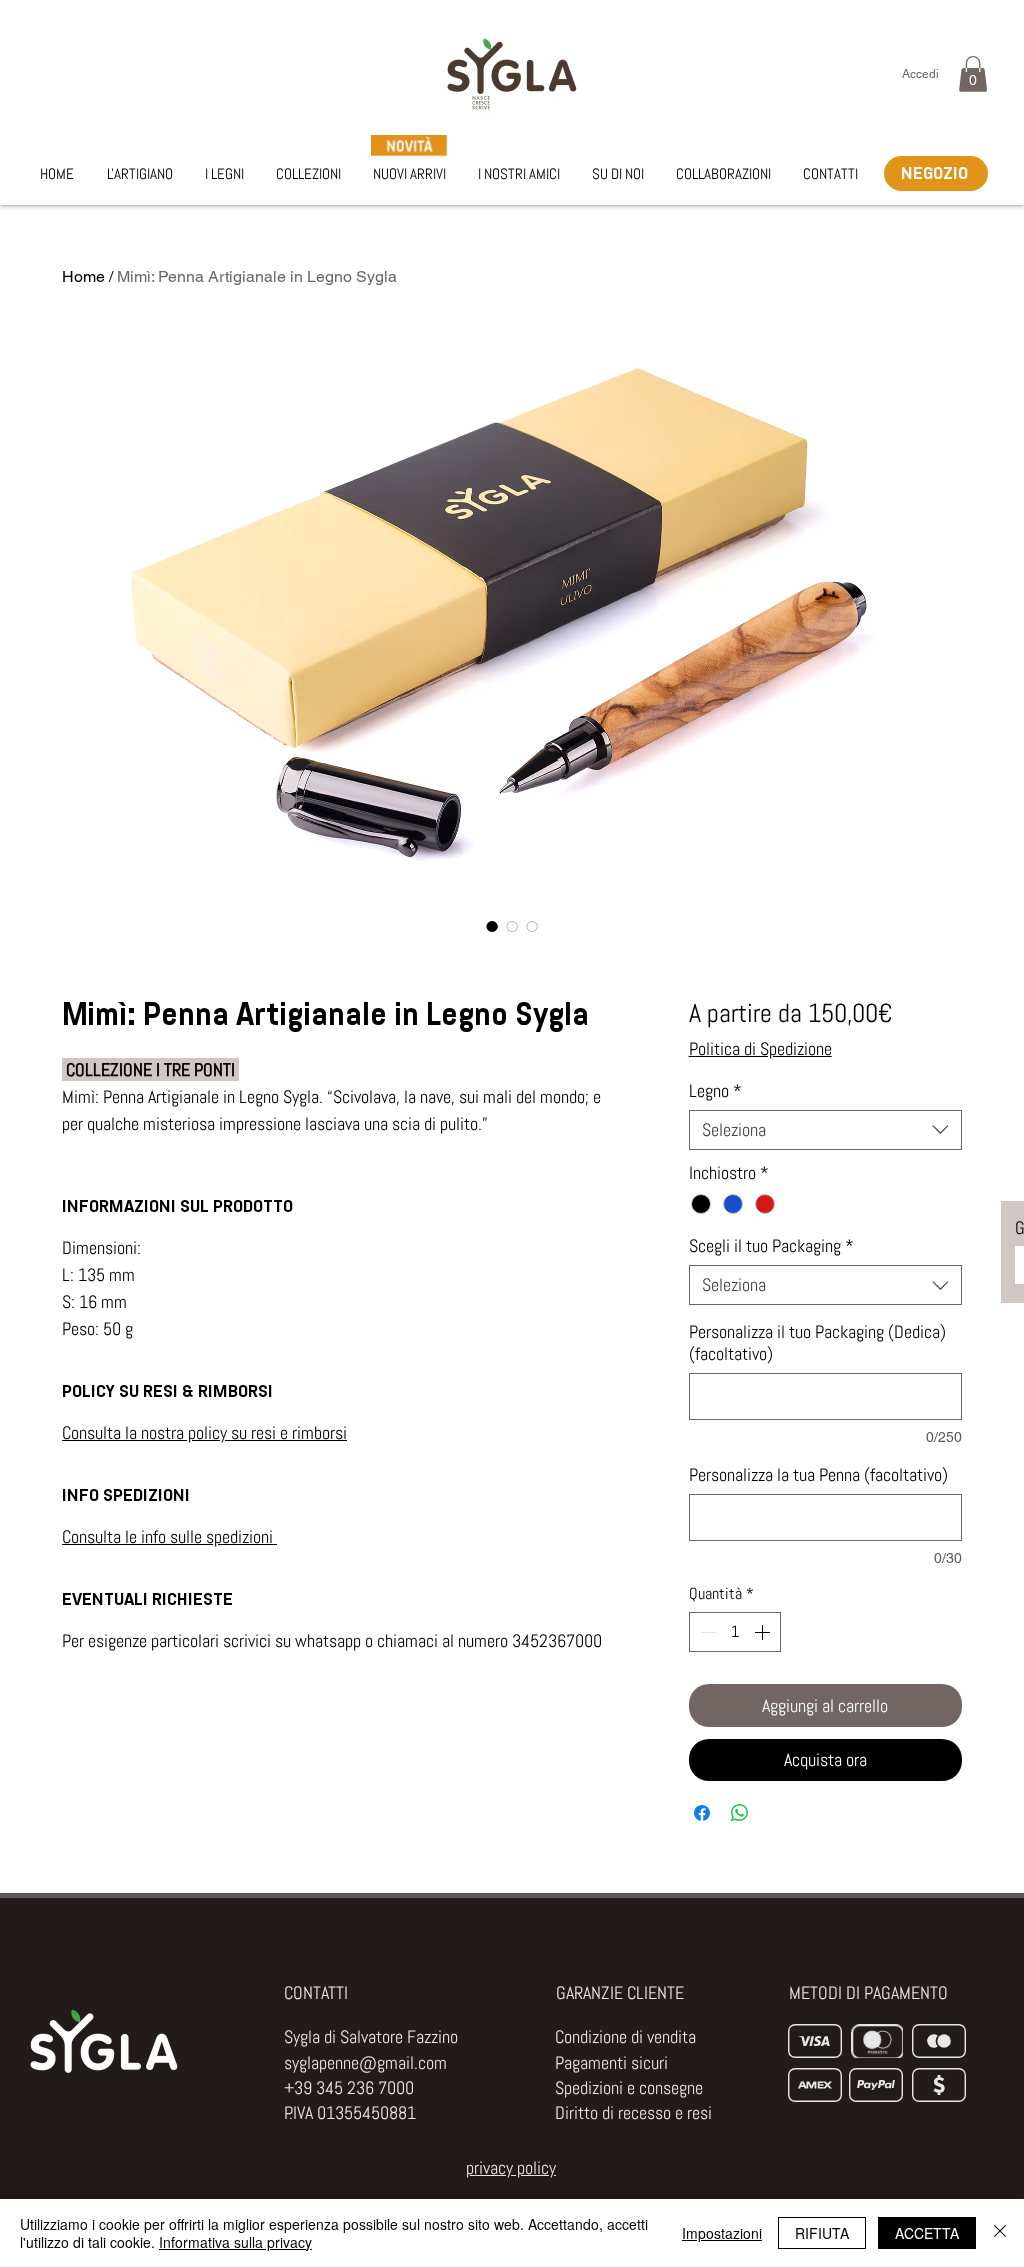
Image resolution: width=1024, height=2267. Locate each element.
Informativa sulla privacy (235, 2242)
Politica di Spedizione (760, 1049)
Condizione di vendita (625, 2036)
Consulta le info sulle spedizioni (169, 1536)
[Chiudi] (1000, 2233)
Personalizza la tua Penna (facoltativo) (818, 1475)
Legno (715, 1091)
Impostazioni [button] (722, 2233)
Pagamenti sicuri (611, 2062)
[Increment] (764, 1632)
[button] (973, 74)
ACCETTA (927, 2233)
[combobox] (825, 1130)
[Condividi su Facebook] (702, 1813)
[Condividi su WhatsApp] (740, 1813)
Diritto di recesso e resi (633, 2112)
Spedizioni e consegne (629, 2087)
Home (83, 276)
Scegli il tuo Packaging (771, 1246)
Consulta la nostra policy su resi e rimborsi (204, 1432)
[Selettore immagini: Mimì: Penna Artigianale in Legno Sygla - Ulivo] (492, 926)
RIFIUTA (822, 2233)
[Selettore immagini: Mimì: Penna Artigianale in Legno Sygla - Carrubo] (532, 926)
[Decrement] (706, 1632)
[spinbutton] (735, 1632)
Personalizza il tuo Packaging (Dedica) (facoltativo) (817, 1343)
